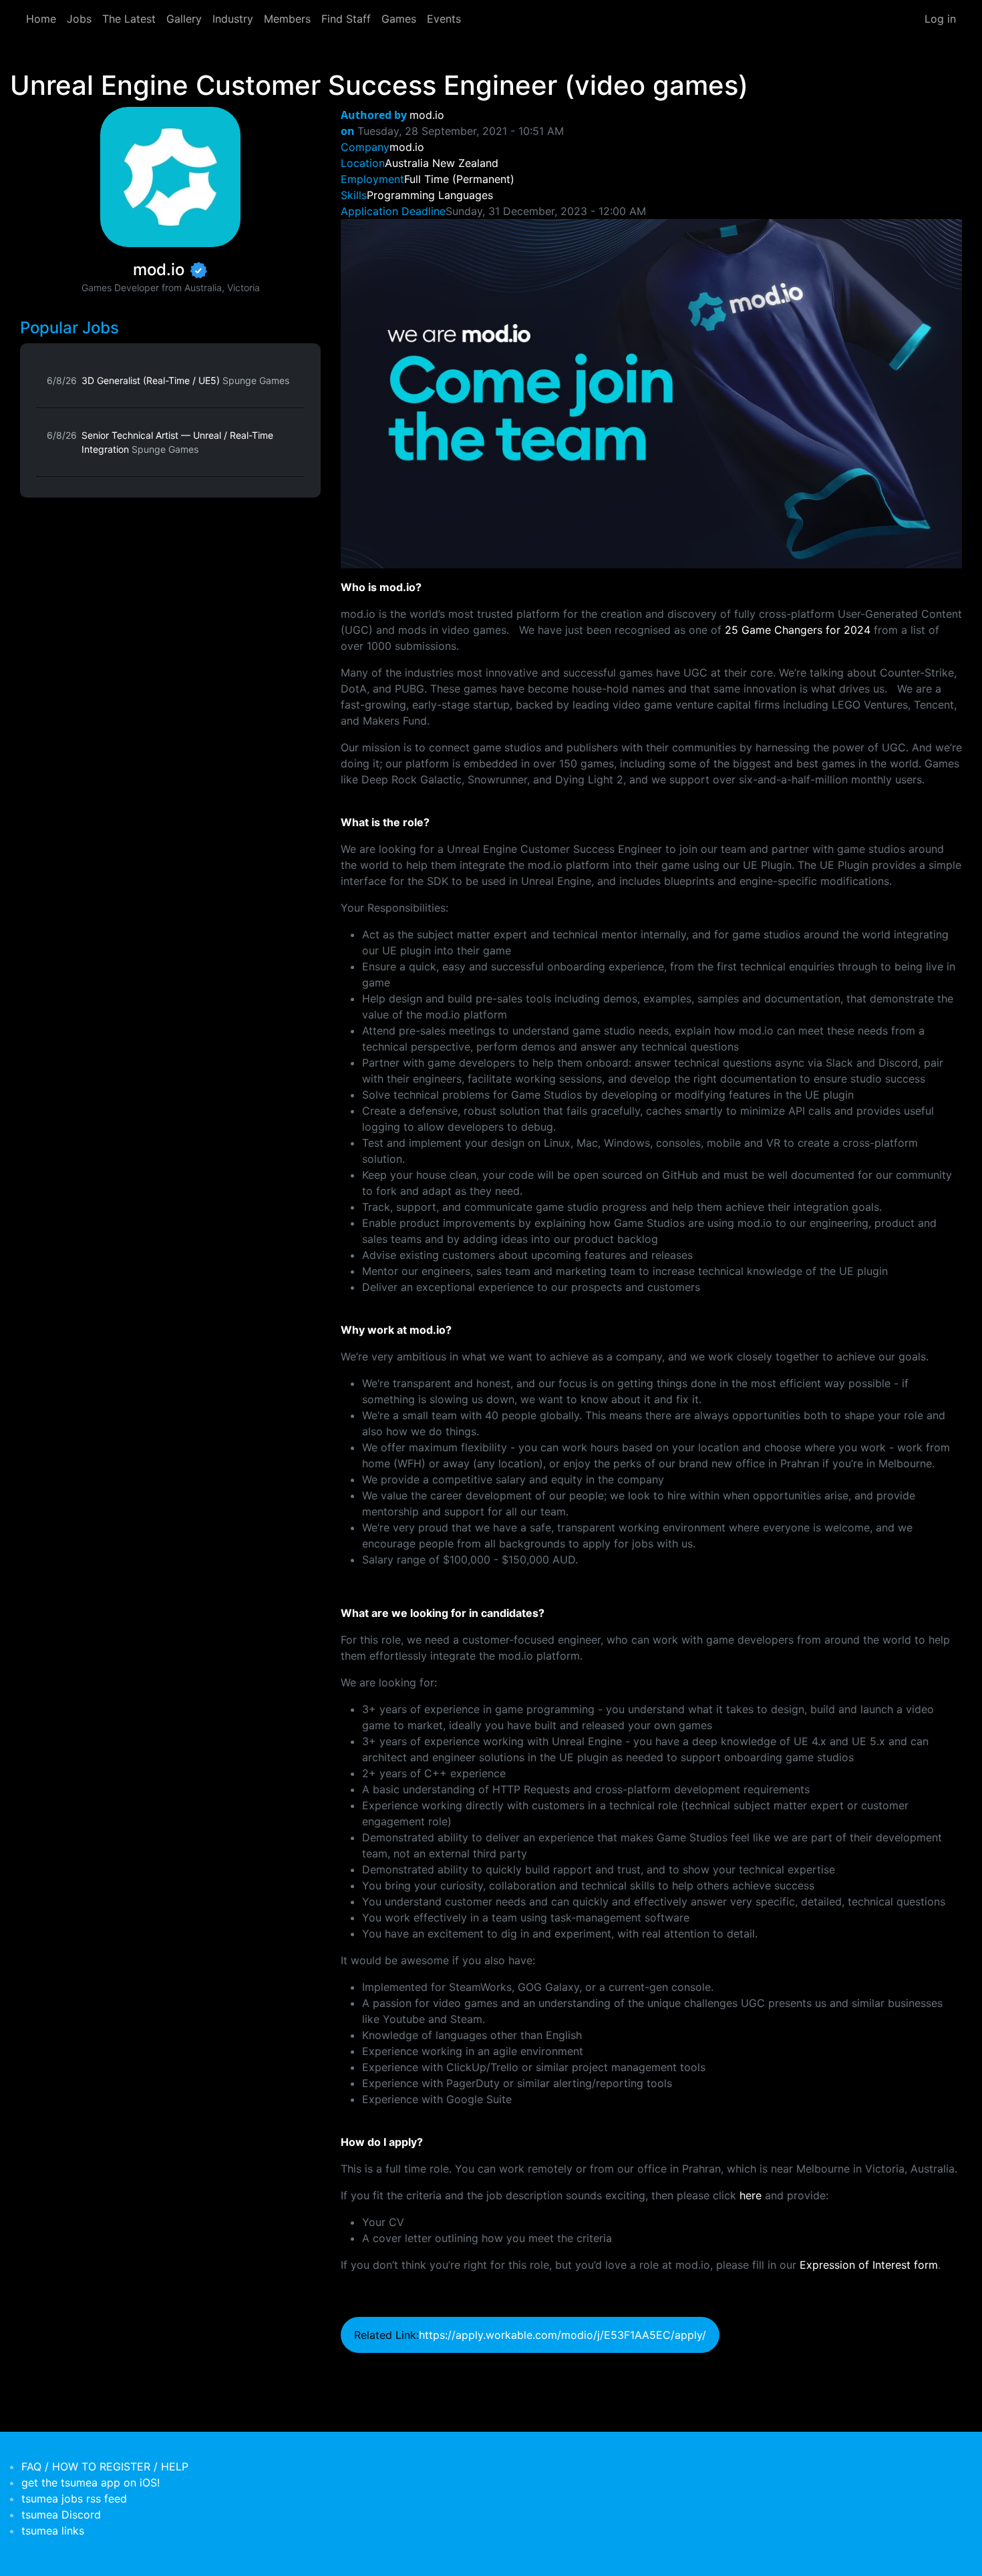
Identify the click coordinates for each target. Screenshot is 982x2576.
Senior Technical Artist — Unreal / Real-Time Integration (177, 442)
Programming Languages (430, 195)
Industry (233, 19)
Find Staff (346, 19)
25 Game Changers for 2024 (798, 630)
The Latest (129, 19)
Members (287, 19)
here (751, 2195)
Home (41, 19)
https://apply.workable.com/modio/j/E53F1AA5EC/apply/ (562, 2335)
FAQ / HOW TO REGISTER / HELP (105, 2466)
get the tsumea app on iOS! (91, 2482)
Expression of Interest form (869, 2265)
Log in (940, 19)
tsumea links (53, 2531)
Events (444, 19)
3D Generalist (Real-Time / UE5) (185, 380)
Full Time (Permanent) (459, 179)
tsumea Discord (61, 2515)
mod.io (427, 115)
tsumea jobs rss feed (74, 2499)
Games (399, 19)
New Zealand (465, 163)
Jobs (79, 19)
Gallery (184, 19)
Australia (407, 163)
